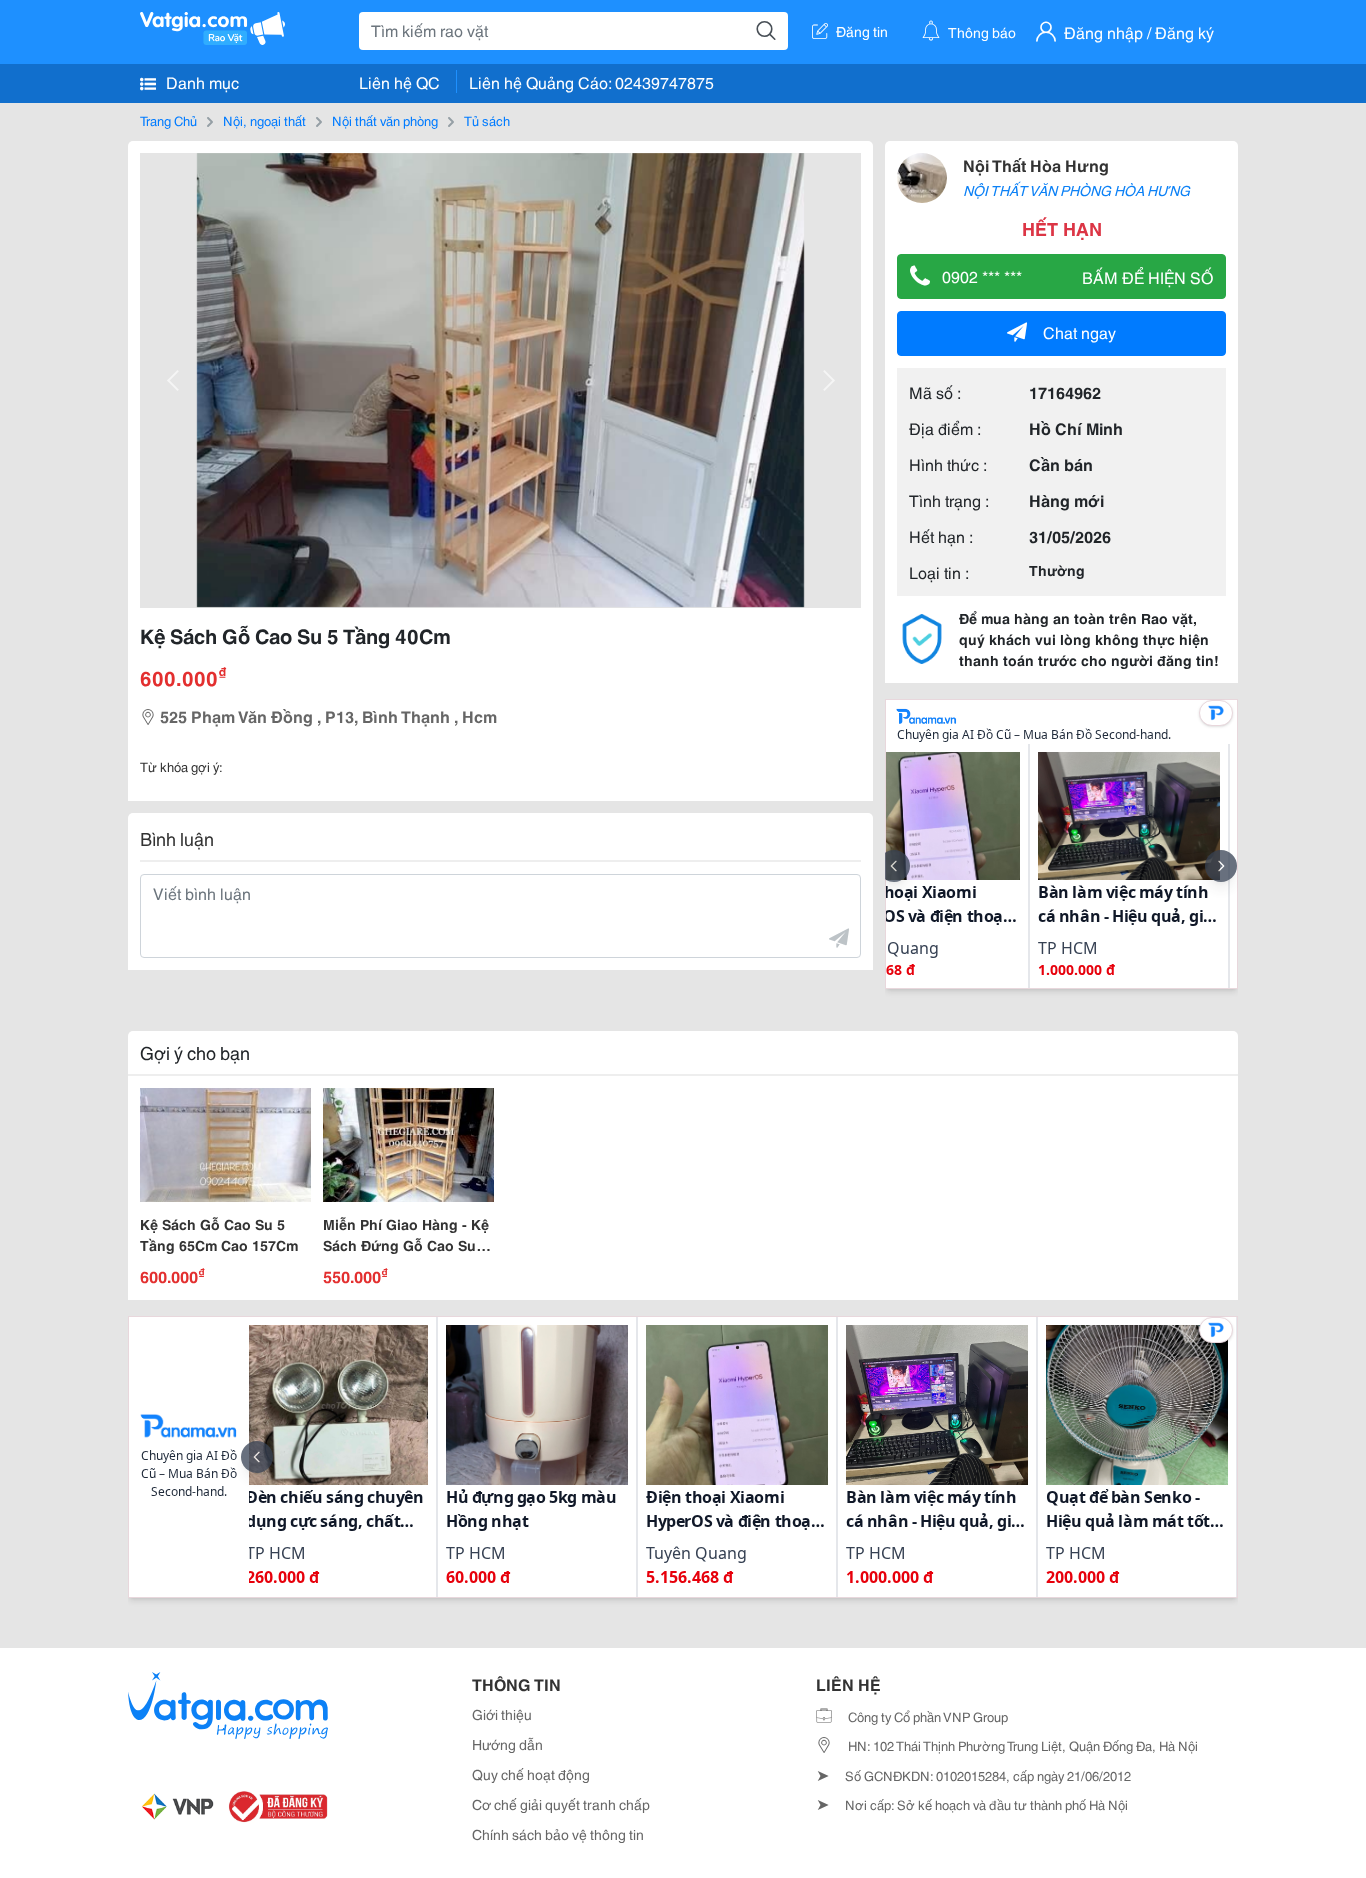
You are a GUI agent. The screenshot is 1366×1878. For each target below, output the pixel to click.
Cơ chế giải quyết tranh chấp (561, 1804)
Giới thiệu (502, 1714)
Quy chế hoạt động (531, 1774)
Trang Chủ (168, 120)
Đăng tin (862, 31)
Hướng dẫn (507, 1744)
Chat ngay (1079, 331)
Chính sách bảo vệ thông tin (558, 1834)
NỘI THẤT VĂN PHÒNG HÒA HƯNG (1076, 190)
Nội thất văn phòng (385, 120)
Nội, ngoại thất (264, 120)
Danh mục (200, 81)
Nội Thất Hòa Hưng (1036, 164)
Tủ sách (487, 120)
